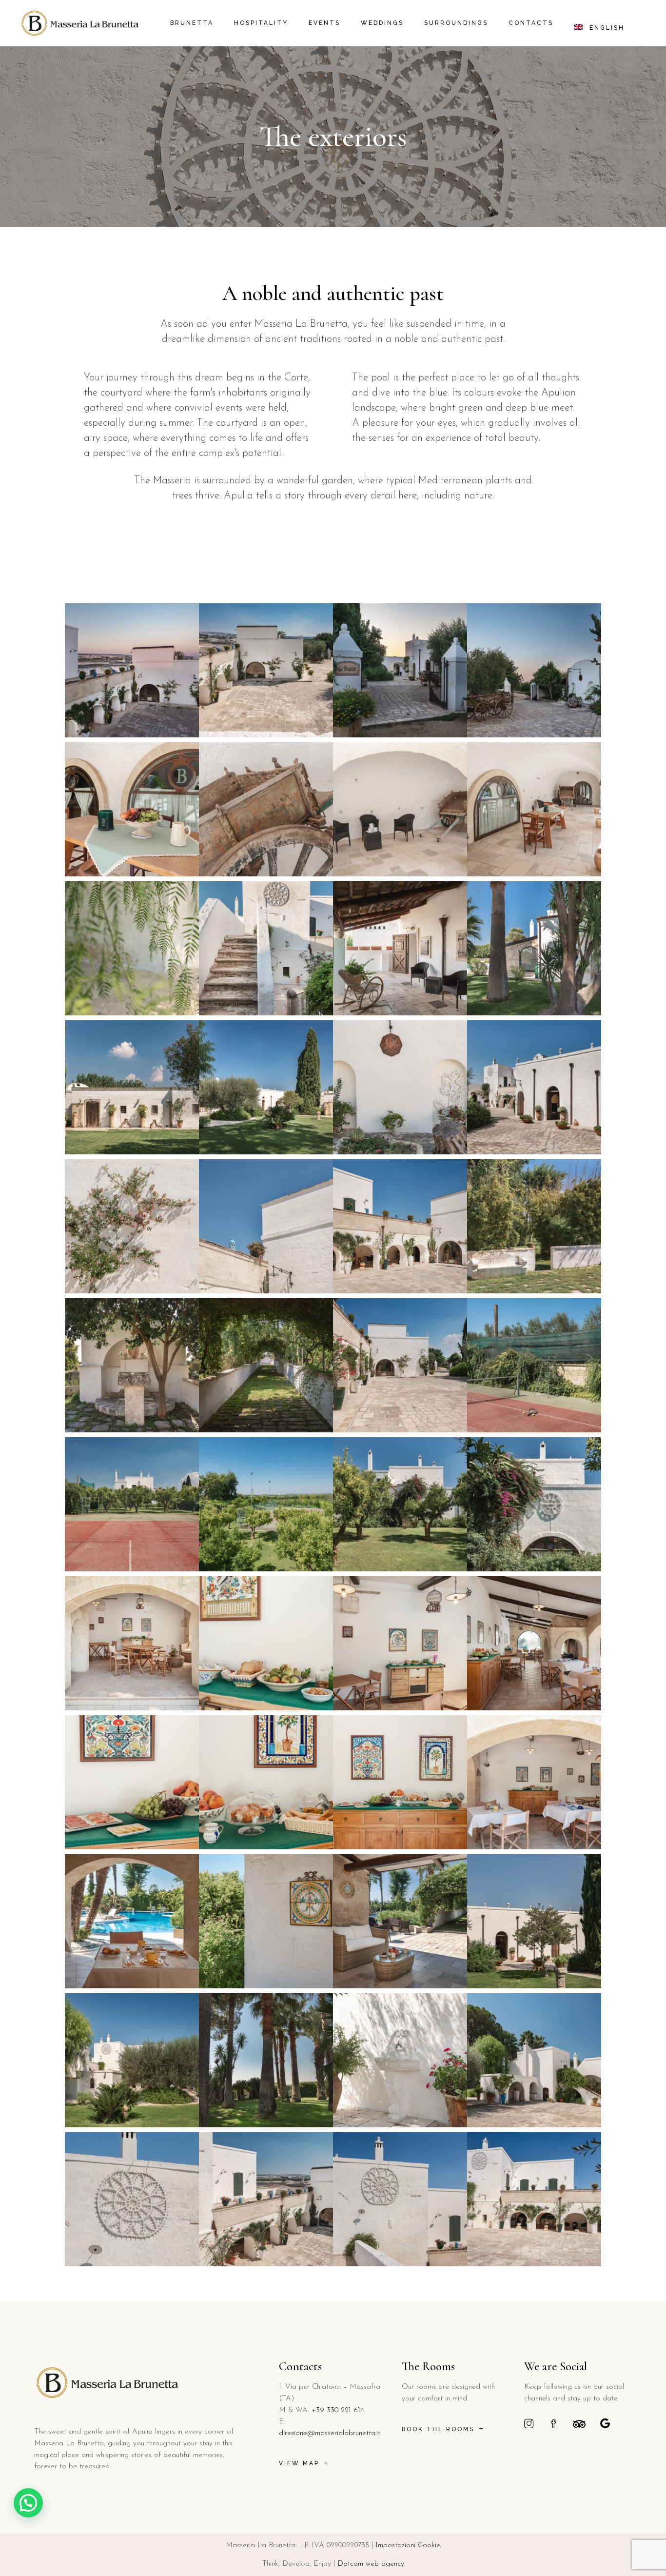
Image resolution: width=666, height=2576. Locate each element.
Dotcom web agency (371, 2564)
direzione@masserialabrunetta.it (330, 2433)
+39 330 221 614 (338, 2410)
